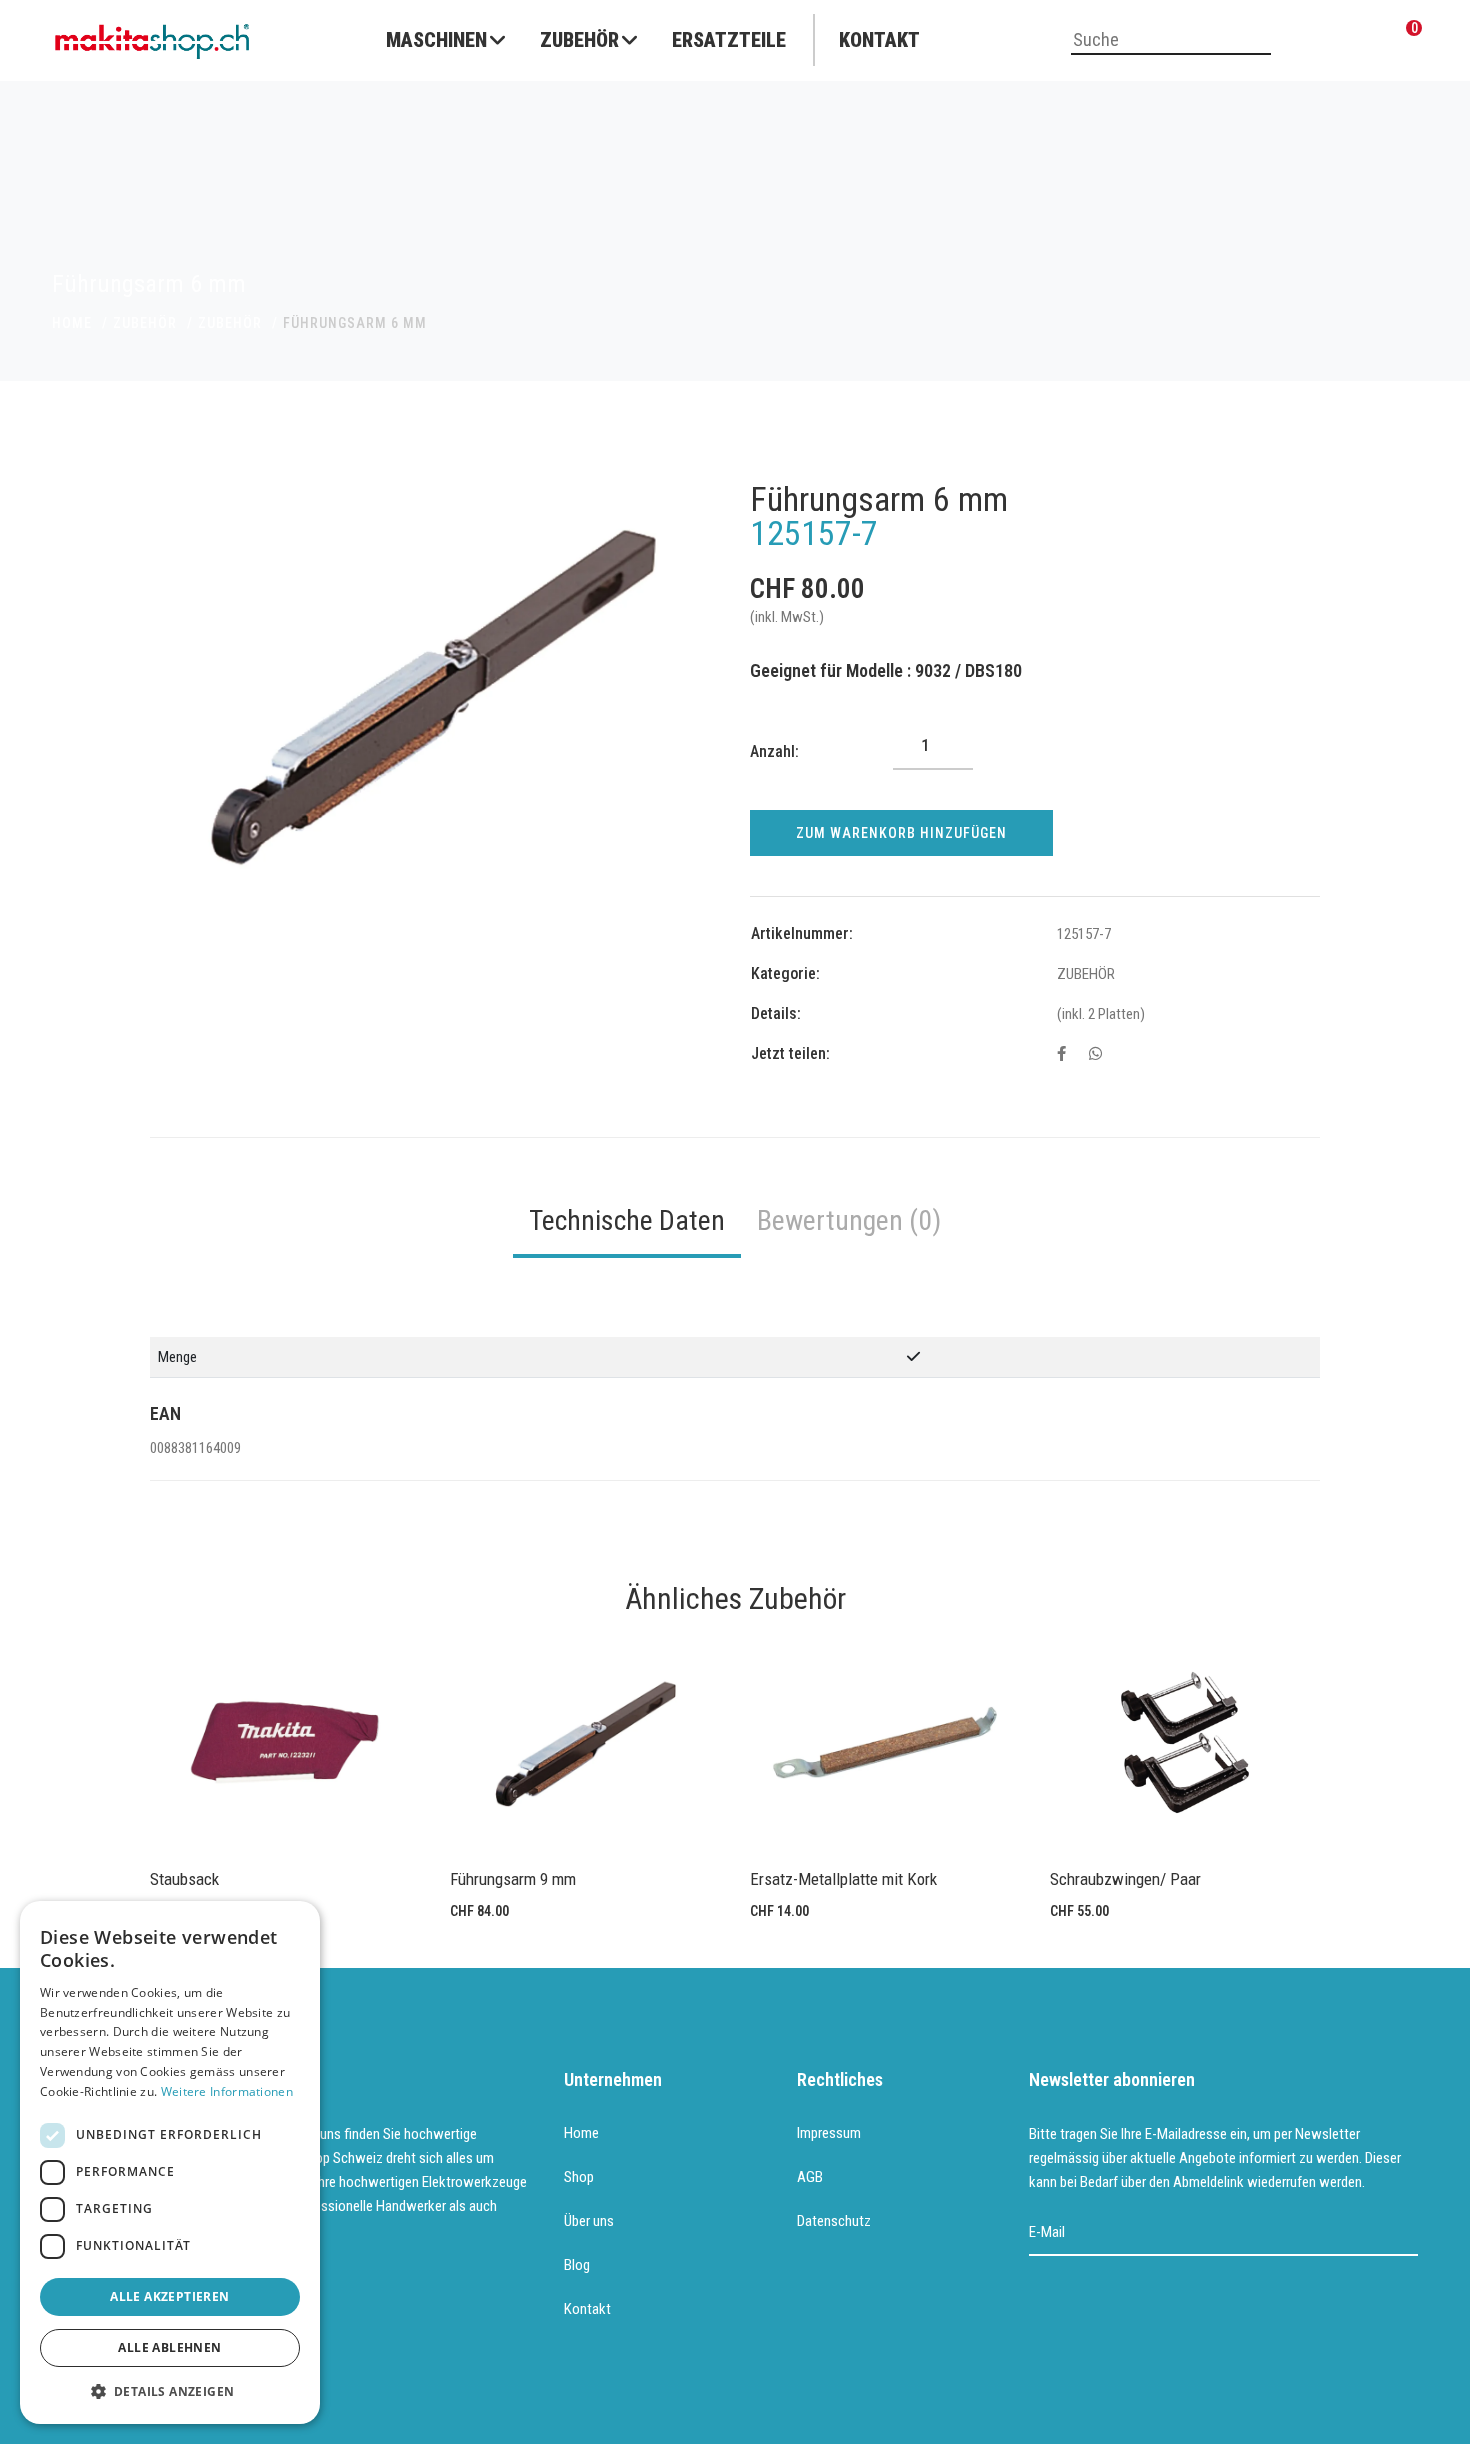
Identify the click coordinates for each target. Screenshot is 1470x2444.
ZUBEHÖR (145, 323)
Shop (579, 2177)
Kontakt (879, 40)
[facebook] (1061, 1054)
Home (581, 2133)
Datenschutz (834, 2221)
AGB (810, 2177)
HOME (72, 323)
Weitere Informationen (227, 2091)
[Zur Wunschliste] (1359, 41)
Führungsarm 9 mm (513, 1879)
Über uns (589, 2221)
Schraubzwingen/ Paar (1125, 1879)
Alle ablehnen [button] (169, 2347)
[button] (170, 2392)
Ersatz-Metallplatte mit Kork (843, 1879)
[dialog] (170, 2162)
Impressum (829, 2133)
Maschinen (436, 40)
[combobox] (1171, 41)
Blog (577, 2265)
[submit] (1404, 2232)
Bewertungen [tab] (849, 1220)
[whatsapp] (1095, 1054)
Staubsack (184, 1879)
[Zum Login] (1310, 41)
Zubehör (579, 40)
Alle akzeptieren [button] (169, 2296)
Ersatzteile (729, 40)
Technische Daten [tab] (627, 1220)
